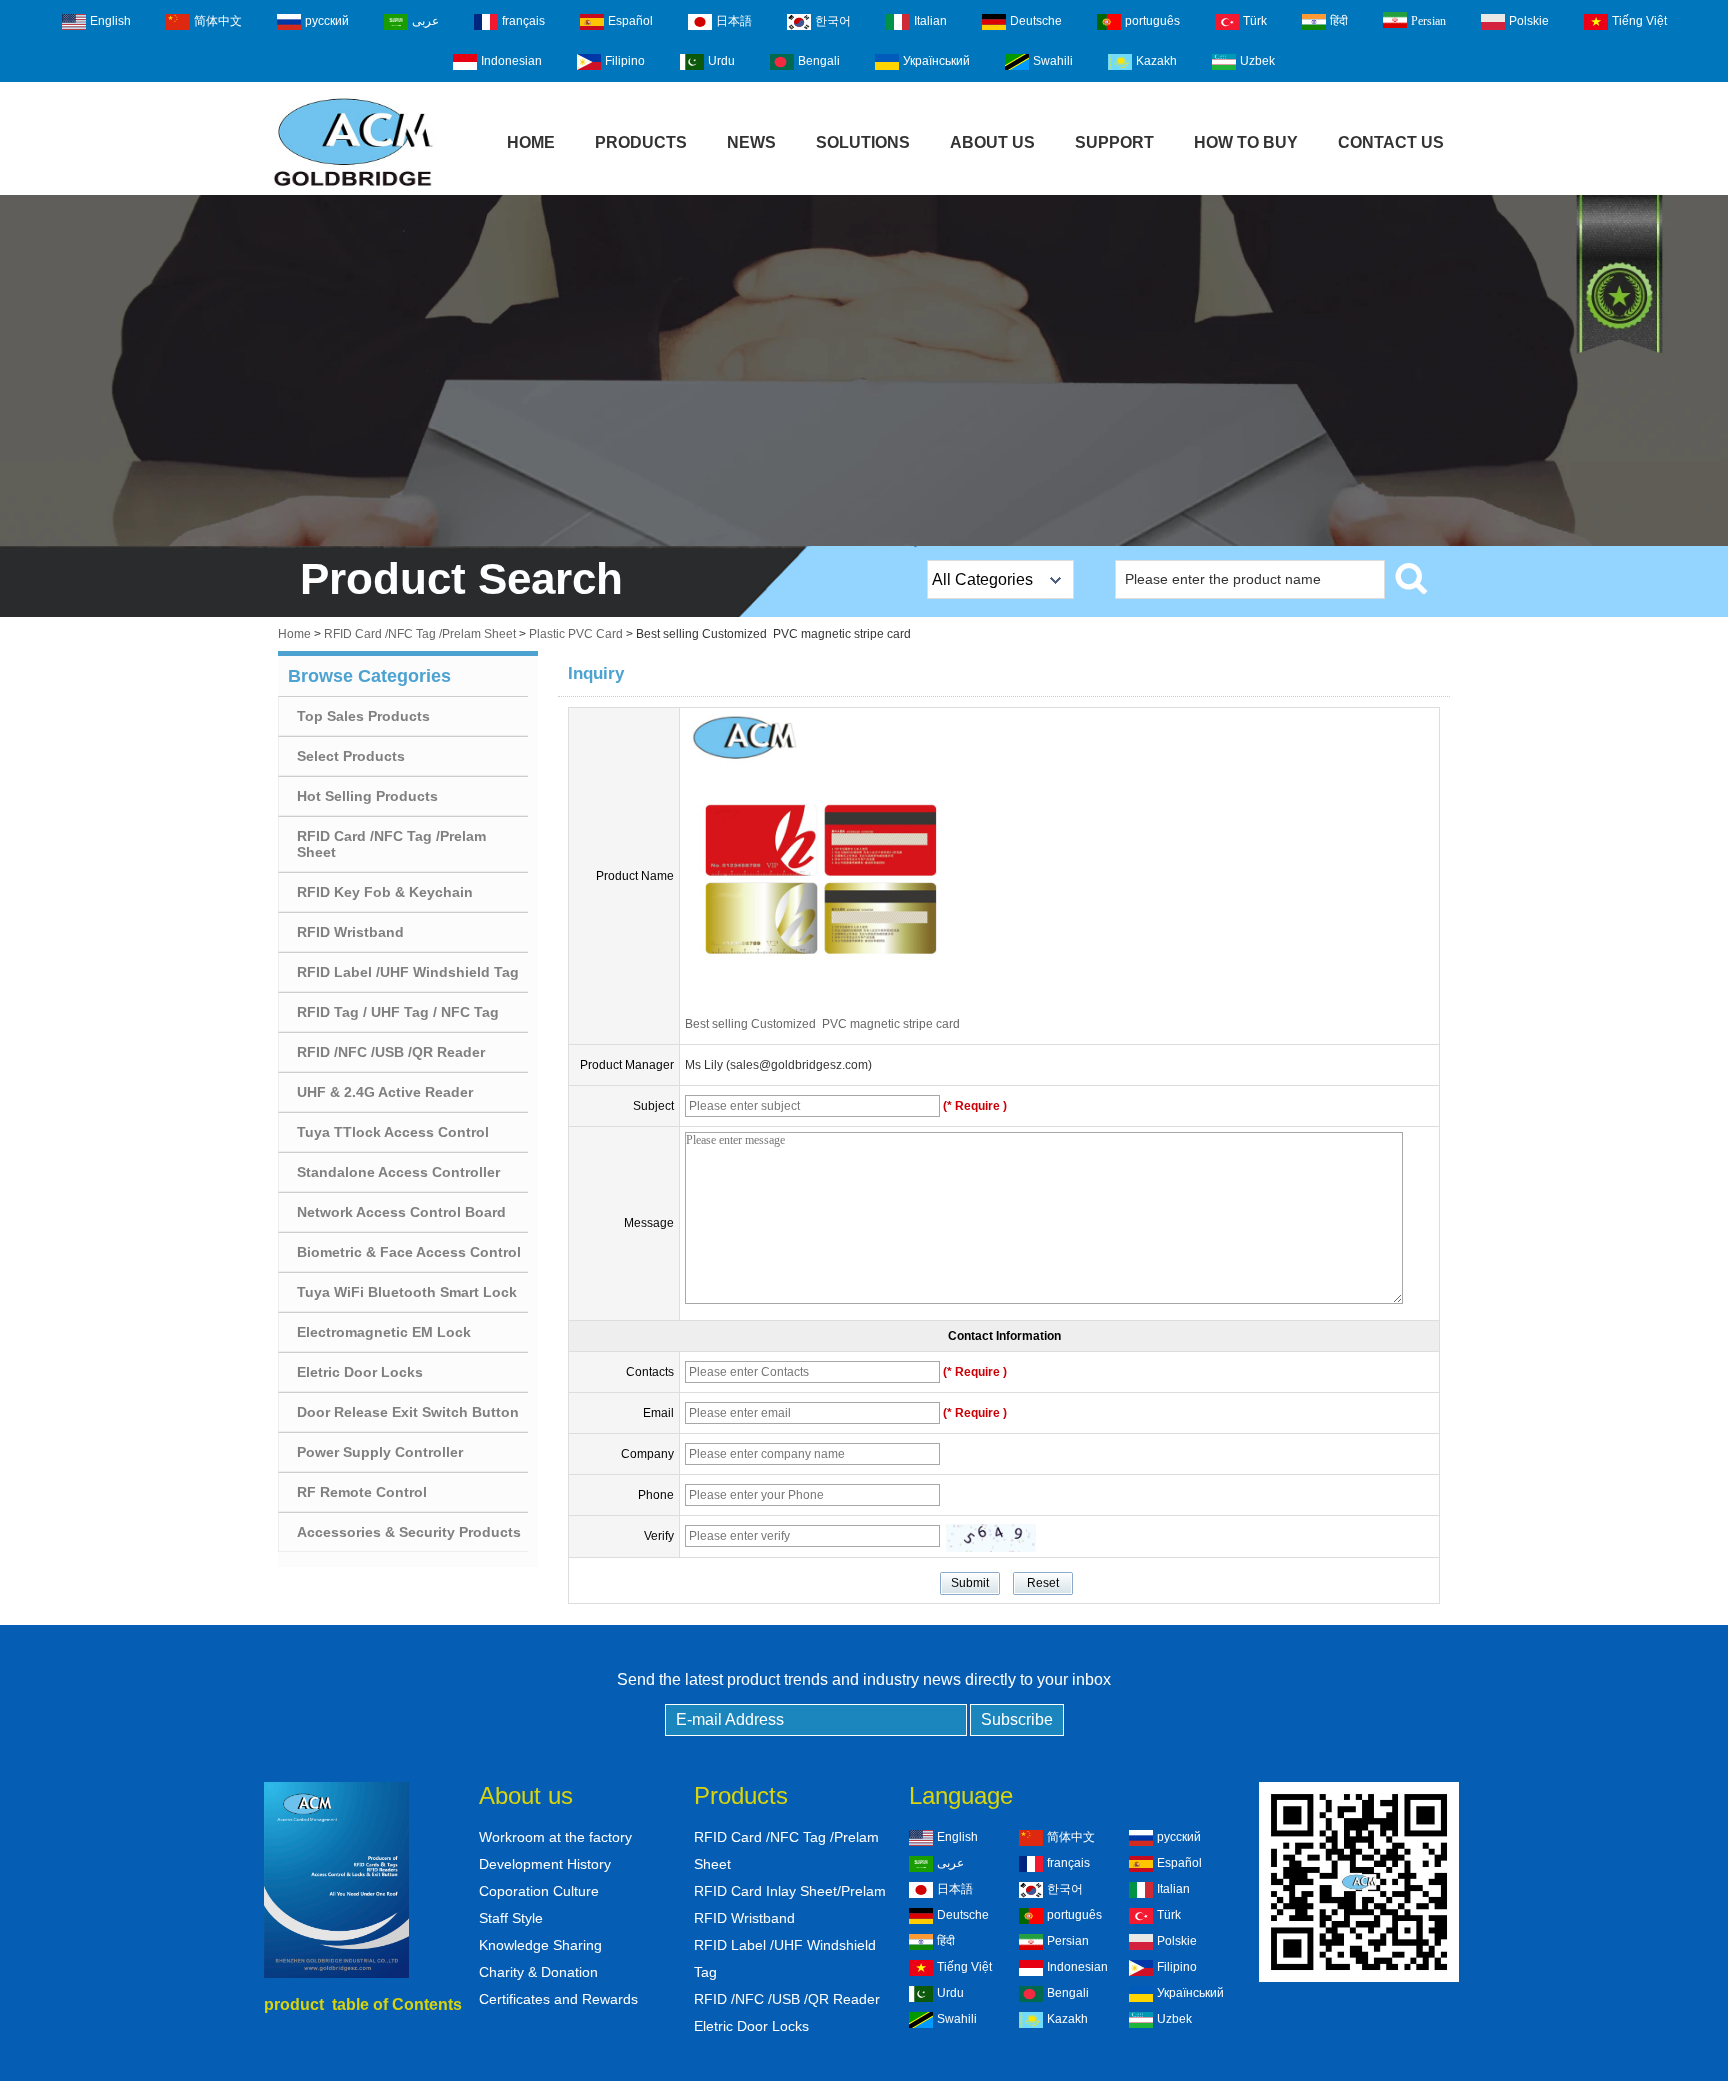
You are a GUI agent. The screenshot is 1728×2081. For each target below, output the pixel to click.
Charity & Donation (538, 1972)
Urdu (721, 61)
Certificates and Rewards (558, 1999)
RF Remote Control (362, 1492)
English (110, 21)
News (751, 142)
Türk (1255, 21)
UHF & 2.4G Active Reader (385, 1092)
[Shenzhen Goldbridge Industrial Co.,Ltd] (353, 188)
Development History (545, 1864)
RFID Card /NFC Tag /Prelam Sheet (420, 634)
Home (531, 142)
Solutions (863, 142)
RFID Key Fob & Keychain (385, 892)
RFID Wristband (350, 932)
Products (641, 142)
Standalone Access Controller (398, 1172)
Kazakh (1156, 61)
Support (1114, 142)
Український (936, 61)
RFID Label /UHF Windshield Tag (408, 972)
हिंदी (1339, 21)
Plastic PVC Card (576, 634)
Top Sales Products (363, 716)
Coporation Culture (539, 1891)
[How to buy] (864, 370)
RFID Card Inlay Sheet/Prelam (790, 1891)
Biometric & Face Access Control (409, 1252)
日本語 (734, 21)
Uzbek (1257, 61)
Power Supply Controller (380, 1452)
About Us (992, 142)
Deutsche (1036, 21)
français (523, 21)
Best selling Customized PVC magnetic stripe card (822, 1024)
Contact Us (1391, 142)
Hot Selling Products (367, 796)
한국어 (833, 21)
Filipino (625, 61)
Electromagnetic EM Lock (384, 1332)
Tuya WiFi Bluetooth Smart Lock (407, 1292)
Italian (930, 21)
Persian (1428, 21)
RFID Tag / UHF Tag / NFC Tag (398, 1012)
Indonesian (511, 61)
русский (327, 21)
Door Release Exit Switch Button (408, 1412)
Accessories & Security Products (409, 1532)
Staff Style (511, 1918)
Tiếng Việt (1639, 21)
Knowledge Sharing (540, 1945)
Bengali (819, 61)
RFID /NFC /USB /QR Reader (391, 1052)
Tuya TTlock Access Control (393, 1132)
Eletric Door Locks (360, 1372)
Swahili (1053, 61)
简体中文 (218, 21)
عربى (425, 21)
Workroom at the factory (555, 1837)
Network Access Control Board (401, 1212)
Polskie (1529, 21)
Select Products (351, 756)
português (1152, 21)
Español (630, 21)
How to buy (1246, 142)
